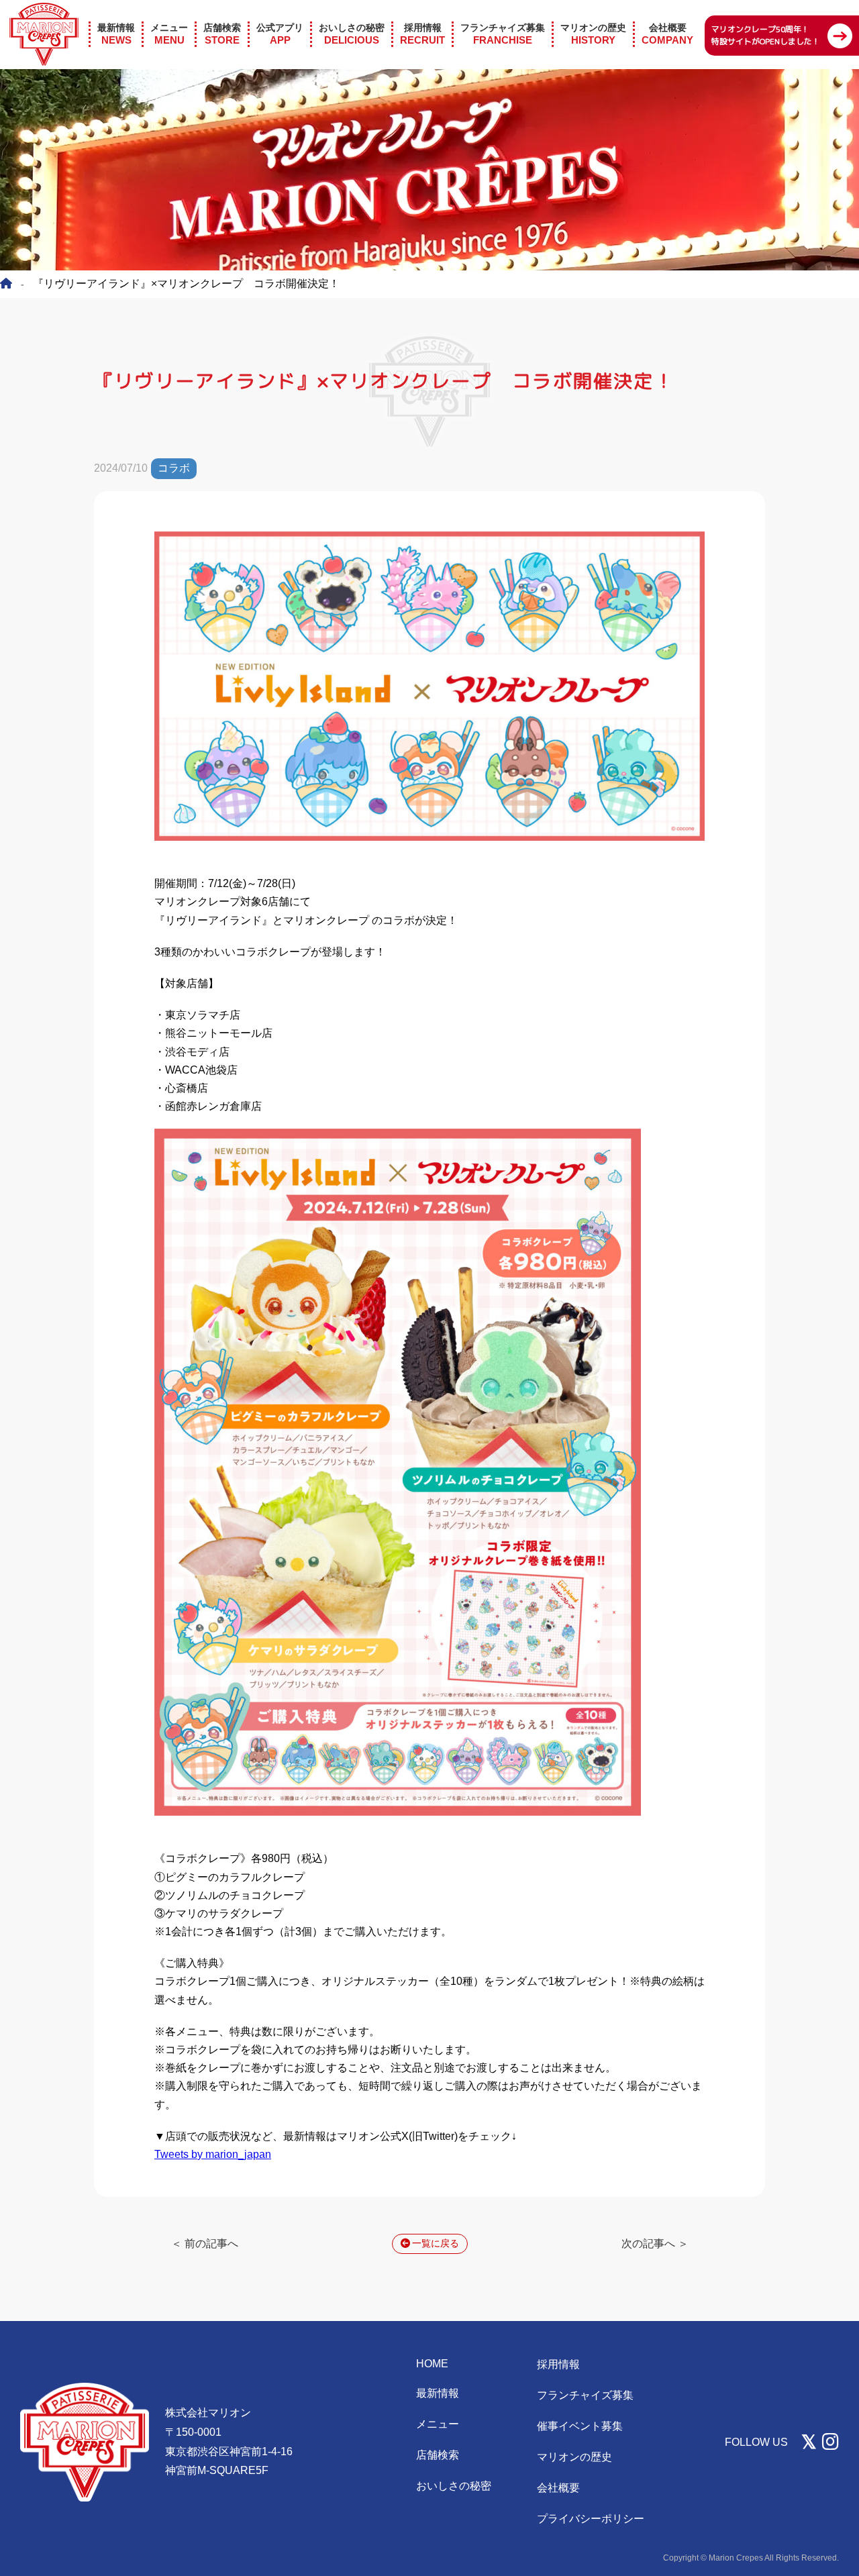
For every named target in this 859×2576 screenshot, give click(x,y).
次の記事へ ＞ (655, 2244)
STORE (222, 34)
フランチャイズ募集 (585, 2395)
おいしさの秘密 (454, 2486)
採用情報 (558, 2364)
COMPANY (667, 34)
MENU (169, 34)
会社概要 (558, 2488)
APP (280, 34)
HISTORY (593, 34)
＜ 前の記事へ (205, 2244)
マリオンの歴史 (574, 2457)
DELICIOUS (352, 34)
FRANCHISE (503, 34)
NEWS (116, 34)
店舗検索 (438, 2455)
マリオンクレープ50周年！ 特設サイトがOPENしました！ (766, 35)
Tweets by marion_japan (213, 2154)
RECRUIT (422, 34)
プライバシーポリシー (591, 2519)
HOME (432, 2364)
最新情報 (438, 2393)
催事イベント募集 (580, 2426)
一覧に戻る (436, 2243)
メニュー (438, 2424)
